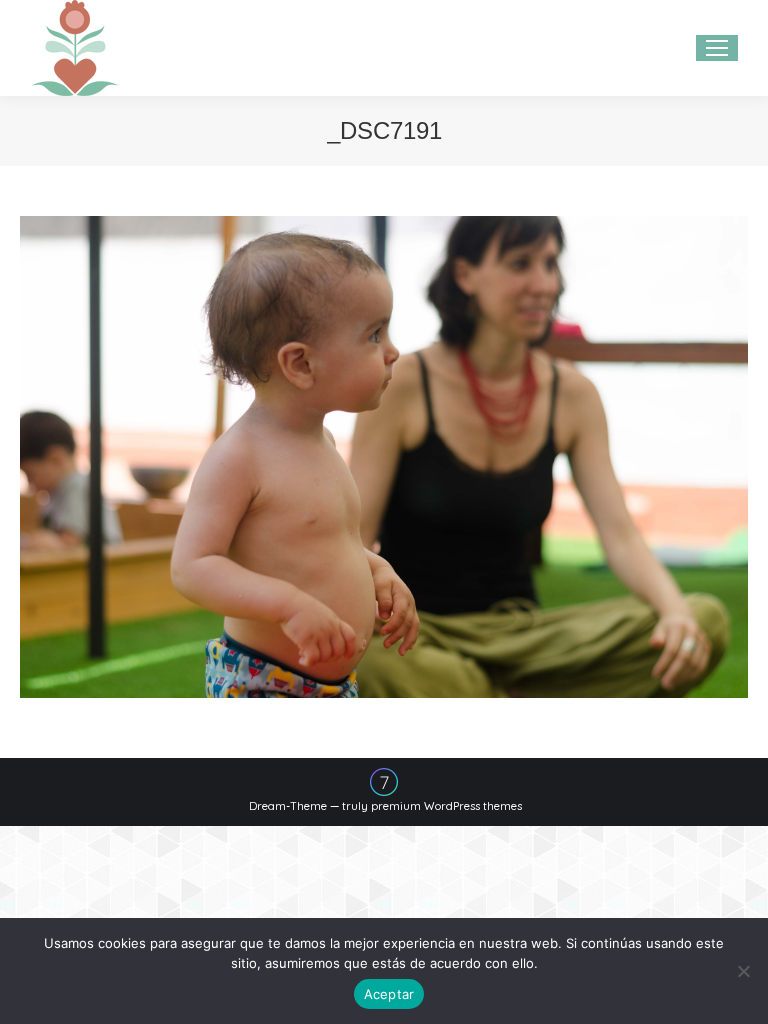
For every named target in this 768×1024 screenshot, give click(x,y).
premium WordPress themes (446, 806)
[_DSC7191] (384, 457)
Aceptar (389, 994)
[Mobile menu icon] (717, 48)
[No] (743, 971)
